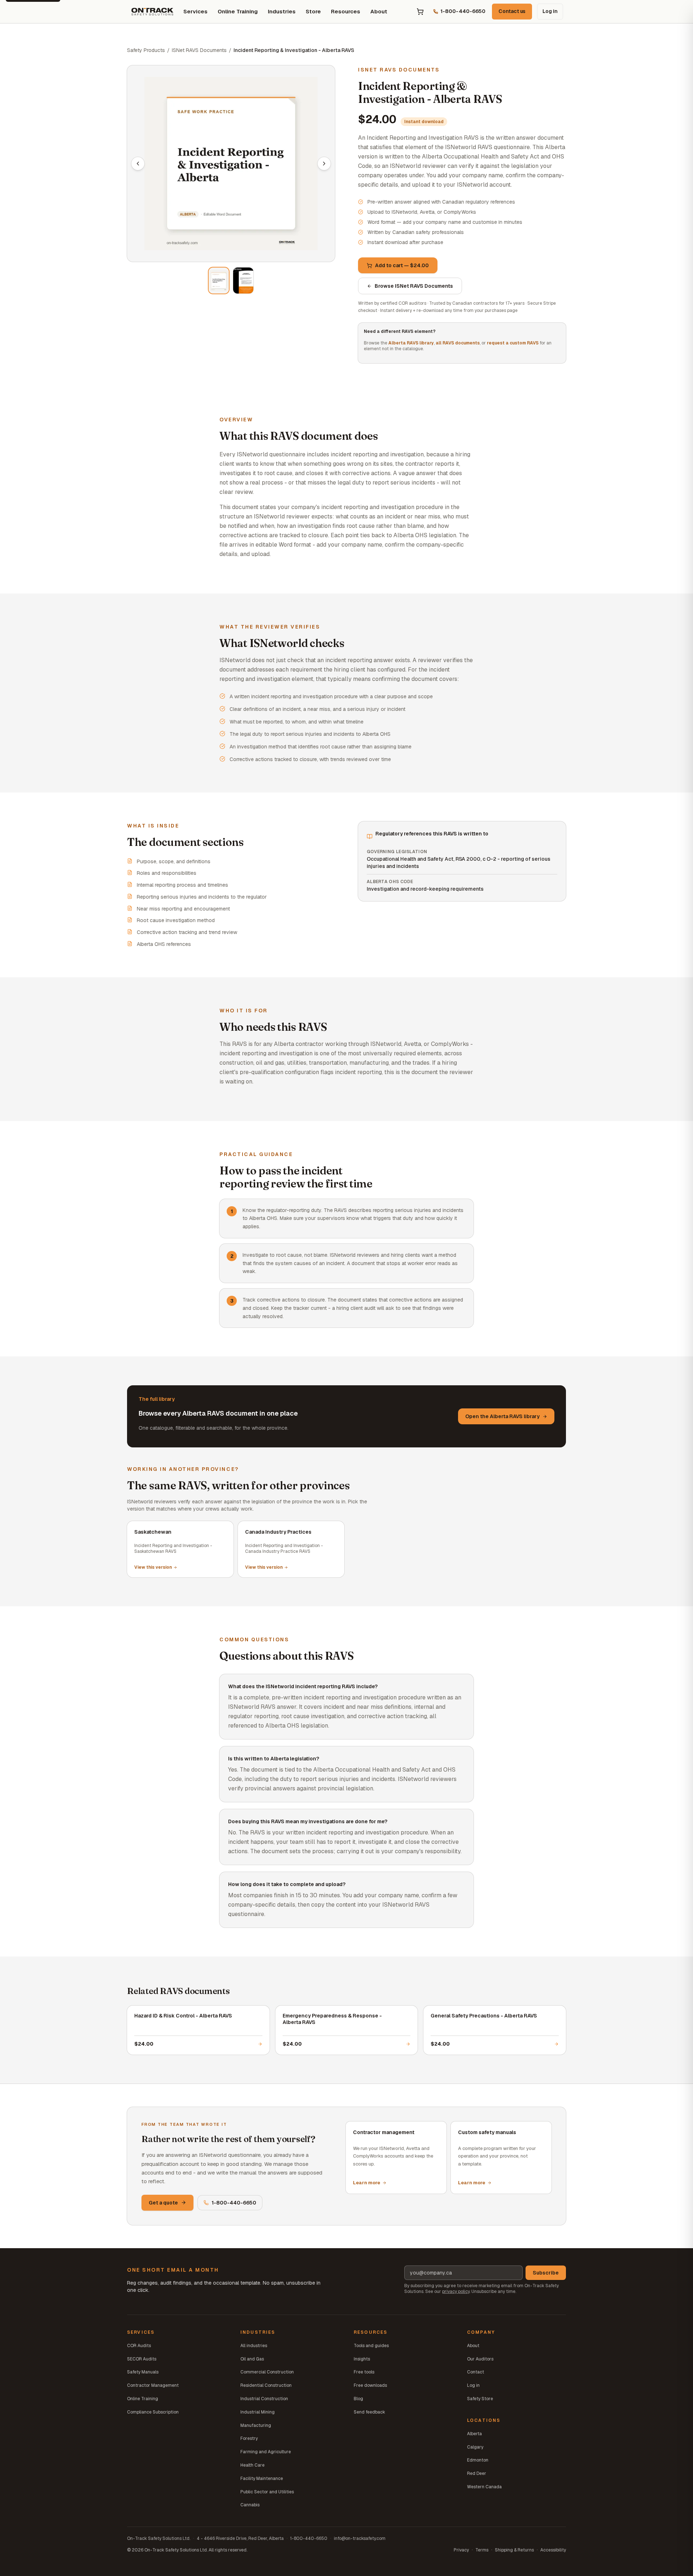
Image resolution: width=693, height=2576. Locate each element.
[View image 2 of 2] (243, 281)
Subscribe (546, 2273)
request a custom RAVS (513, 343)
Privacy (461, 2550)
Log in (550, 11)
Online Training (238, 11)
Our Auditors (480, 2359)
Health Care (252, 2465)
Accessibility (553, 2550)
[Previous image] (138, 164)
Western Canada (484, 2487)
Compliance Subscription (153, 2412)
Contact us (512, 11)
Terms (482, 2550)
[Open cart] (420, 12)
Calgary (475, 2447)
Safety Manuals (143, 2372)
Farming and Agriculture (266, 2452)
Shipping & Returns (514, 2550)
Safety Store (480, 2399)
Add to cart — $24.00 (402, 265)
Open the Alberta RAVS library (502, 1416)
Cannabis (250, 2505)
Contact (476, 2372)
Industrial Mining (258, 2412)
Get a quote (163, 2203)
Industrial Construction (264, 2399)
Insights (362, 2359)
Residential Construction (266, 2385)
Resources (346, 11)
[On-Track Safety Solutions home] (152, 12)
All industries (254, 2346)
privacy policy (456, 2292)
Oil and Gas (252, 2359)
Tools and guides (371, 2346)
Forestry (249, 2438)
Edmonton (478, 2460)
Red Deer (477, 2473)
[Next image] (324, 164)
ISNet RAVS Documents (199, 50)
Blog (358, 2399)
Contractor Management (153, 2385)
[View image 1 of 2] (219, 281)
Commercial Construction (267, 2372)
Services (195, 11)
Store (313, 11)
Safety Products (146, 50)
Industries (282, 11)
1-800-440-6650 (234, 2203)
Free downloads (370, 2385)
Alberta (474, 2434)
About (379, 11)
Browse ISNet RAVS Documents (414, 286)
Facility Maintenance (262, 2479)
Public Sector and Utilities (267, 2492)
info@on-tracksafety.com (360, 2538)
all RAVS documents (458, 343)
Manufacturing (256, 2425)
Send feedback (369, 2412)
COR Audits (139, 2346)
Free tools (364, 2372)
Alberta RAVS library (411, 343)
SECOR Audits (142, 2359)
